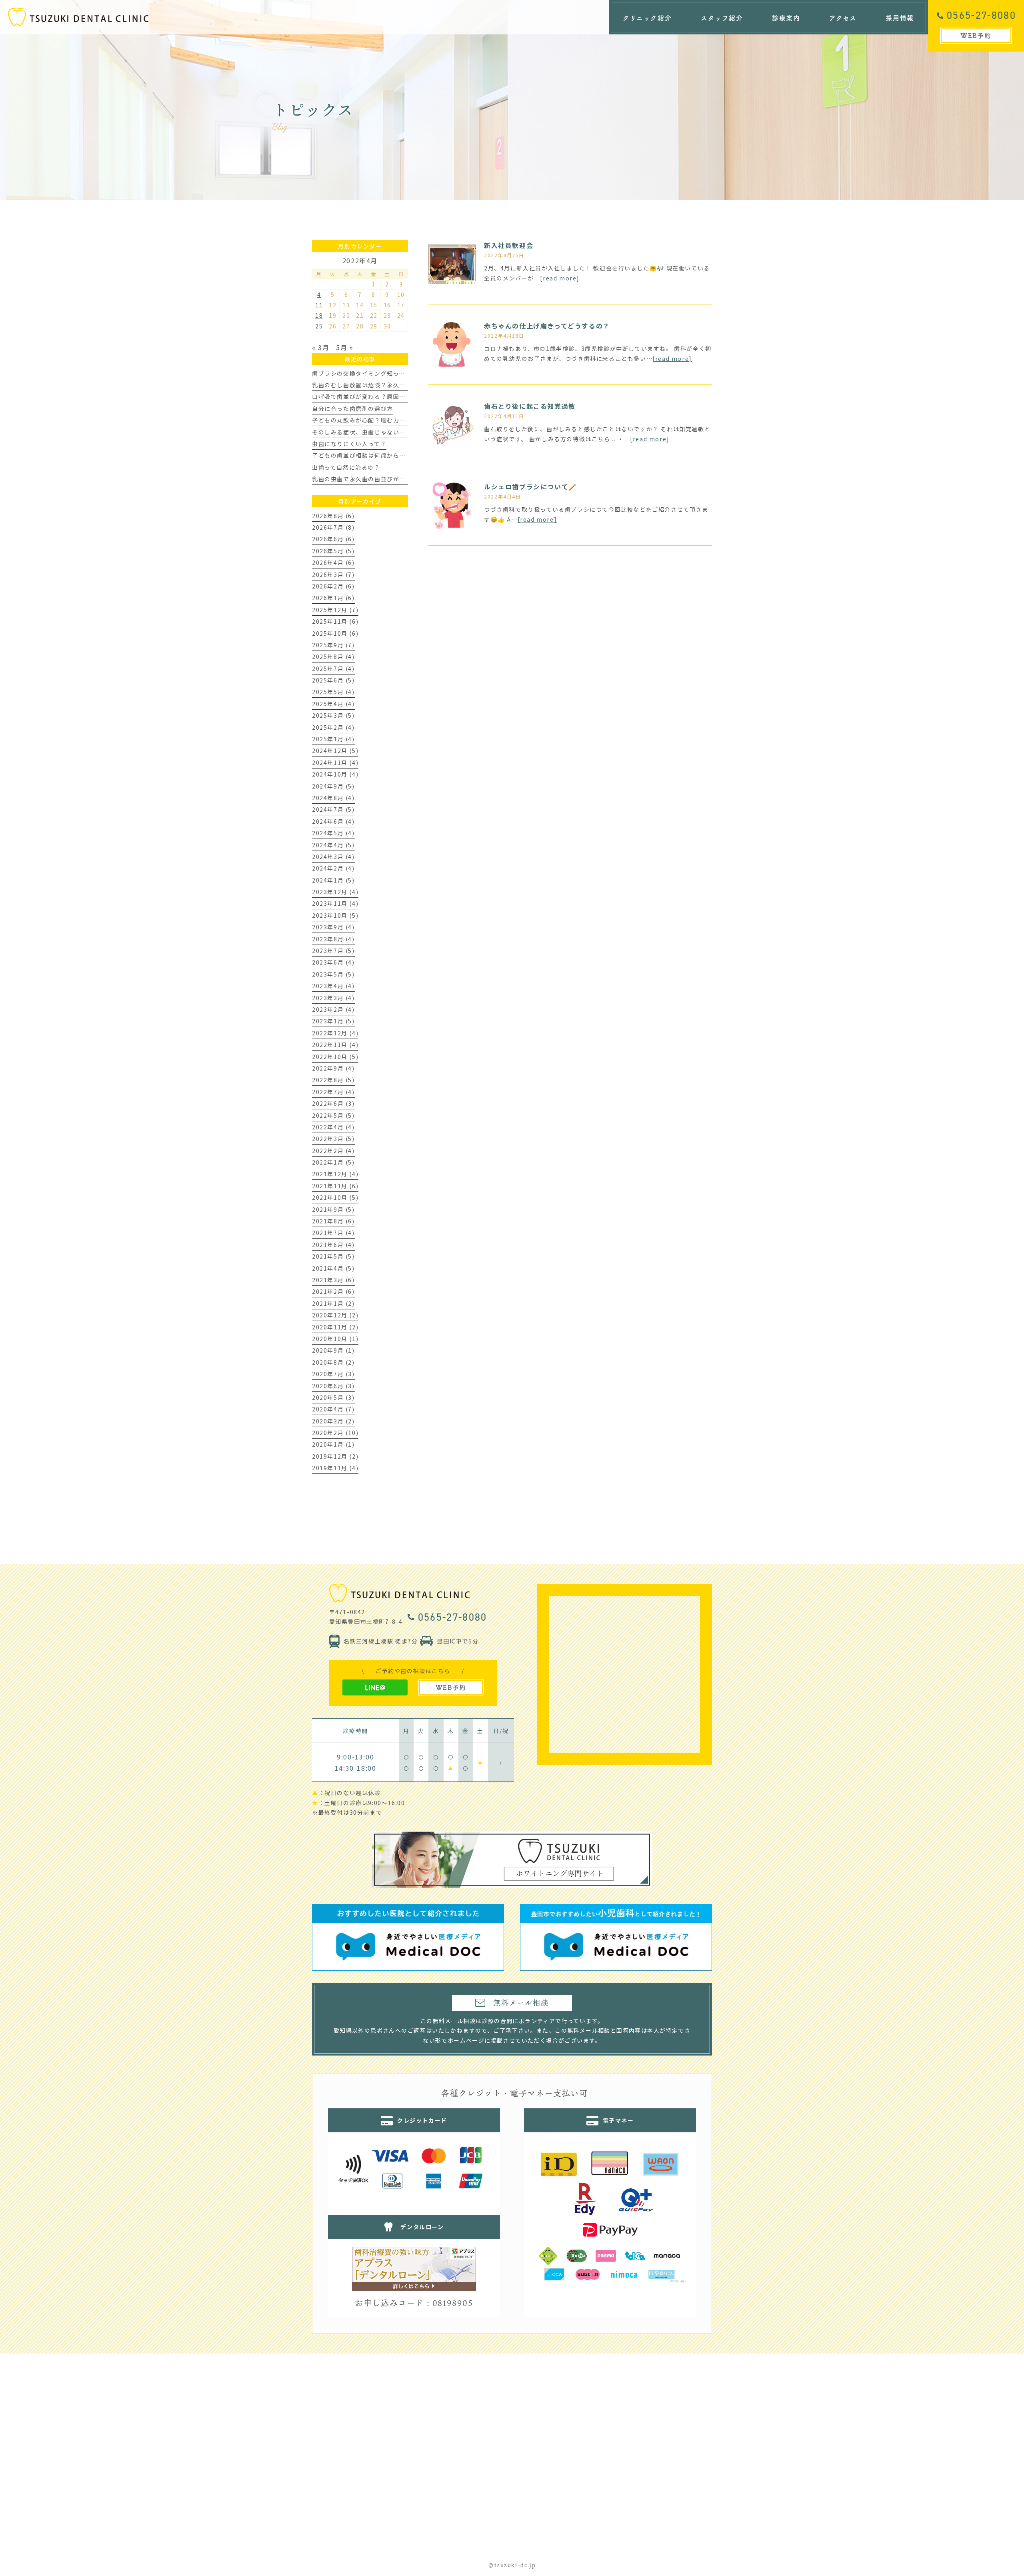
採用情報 (900, 18)
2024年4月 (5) (333, 845)
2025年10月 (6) (335, 633)
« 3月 (321, 347)
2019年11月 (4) (335, 1468)
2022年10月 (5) (335, 1057)
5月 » (345, 347)
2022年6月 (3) (333, 1103)
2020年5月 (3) (333, 1397)
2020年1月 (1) (333, 1444)
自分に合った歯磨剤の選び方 (353, 408)
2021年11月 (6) (335, 1186)
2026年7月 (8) (333, 527)
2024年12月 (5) (335, 751)
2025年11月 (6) (335, 621)
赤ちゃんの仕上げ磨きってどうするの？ (547, 326)
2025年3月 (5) (333, 715)
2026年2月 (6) (333, 586)
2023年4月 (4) (333, 986)
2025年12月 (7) (335, 610)
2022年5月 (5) (333, 1115)
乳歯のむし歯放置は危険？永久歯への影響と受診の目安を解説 (399, 385)
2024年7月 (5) (333, 809)
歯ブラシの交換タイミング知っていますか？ (374, 373)
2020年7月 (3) (333, 1374)
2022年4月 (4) (333, 1127)
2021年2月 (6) (333, 1291)
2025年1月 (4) (333, 739)
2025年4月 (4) (333, 704)
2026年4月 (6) (333, 562)
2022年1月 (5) (333, 1162)
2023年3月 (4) (333, 998)
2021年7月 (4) (333, 1233)
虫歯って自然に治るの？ (346, 467)
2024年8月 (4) (333, 798)
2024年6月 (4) (333, 821)
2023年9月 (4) (333, 927)
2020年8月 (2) (333, 1362)
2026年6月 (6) (333, 539)
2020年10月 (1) (335, 1339)
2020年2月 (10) (335, 1433)
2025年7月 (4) (333, 669)
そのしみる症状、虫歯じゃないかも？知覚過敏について (390, 432)
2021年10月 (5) (335, 1197)
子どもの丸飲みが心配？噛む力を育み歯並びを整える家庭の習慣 (402, 420)
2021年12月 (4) (335, 1174)
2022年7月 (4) (333, 1092)
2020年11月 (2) (335, 1327)
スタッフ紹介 (722, 18)
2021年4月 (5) (333, 1268)
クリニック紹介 (647, 18)
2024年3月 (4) (333, 857)
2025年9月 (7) (333, 645)
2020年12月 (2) (335, 1315)
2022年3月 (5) (333, 1139)
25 (319, 326)
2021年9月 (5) (333, 1209)
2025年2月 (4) (333, 727)
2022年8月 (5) (333, 1080)
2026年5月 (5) (333, 551)
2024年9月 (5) (333, 786)
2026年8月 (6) (333, 516)
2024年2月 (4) (333, 868)
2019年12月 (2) (335, 1456)
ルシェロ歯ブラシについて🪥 (531, 486)
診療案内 (786, 18)
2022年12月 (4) (335, 1033)
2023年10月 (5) (335, 915)
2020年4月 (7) (333, 1409)
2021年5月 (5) (333, 1256)
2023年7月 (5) (333, 951)
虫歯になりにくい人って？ (349, 444)
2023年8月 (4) (333, 939)
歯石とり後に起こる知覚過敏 (530, 406)
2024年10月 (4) (335, 774)
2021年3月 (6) (333, 1280)
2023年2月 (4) (333, 1009)
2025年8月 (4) (333, 657)
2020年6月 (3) (333, 1386)
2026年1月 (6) (333, 598)
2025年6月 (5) (333, 680)
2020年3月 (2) (333, 1421)
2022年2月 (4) (333, 1151)
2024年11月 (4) (335, 763)
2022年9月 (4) (333, 1068)
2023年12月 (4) (335, 892)
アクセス (843, 18)
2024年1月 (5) (333, 880)
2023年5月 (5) (333, 974)
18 (319, 315)
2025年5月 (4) (333, 692)
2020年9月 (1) (333, 1350)
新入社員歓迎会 (509, 245)
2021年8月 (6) (333, 1221)
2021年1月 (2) (333, 1303)
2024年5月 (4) (333, 833)
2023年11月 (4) (335, 903)
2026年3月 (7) (333, 574)
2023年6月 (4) (333, 962)
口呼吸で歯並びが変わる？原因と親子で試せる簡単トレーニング (402, 396)
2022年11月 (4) (335, 1045)
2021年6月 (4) (333, 1245)
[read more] (560, 278)
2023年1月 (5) (333, 1021)
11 (319, 305)
